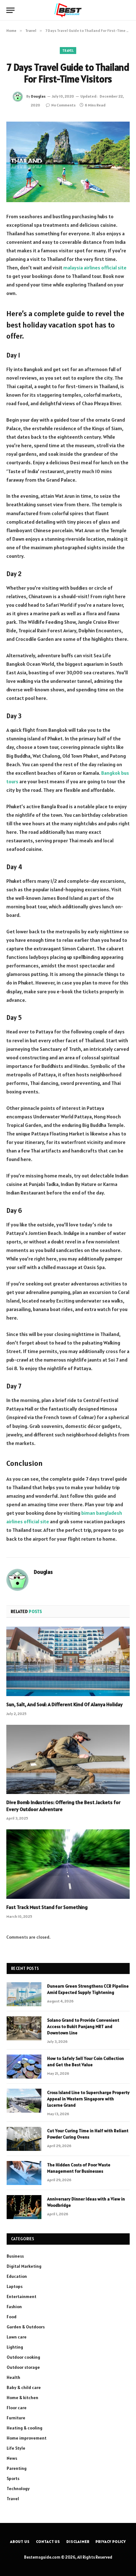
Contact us (48, 2541)
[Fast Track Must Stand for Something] (68, 1864)
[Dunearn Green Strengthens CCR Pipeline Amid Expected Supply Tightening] (24, 1994)
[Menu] (10, 10)
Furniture (16, 2418)
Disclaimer (78, 2541)
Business (15, 2256)
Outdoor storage (23, 2367)
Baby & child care (24, 2387)
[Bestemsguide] (68, 10)
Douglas (38, 96)
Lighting (15, 2347)
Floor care (17, 2408)
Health (13, 2377)
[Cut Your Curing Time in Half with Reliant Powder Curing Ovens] (24, 2139)
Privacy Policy (111, 2541)
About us (20, 2541)
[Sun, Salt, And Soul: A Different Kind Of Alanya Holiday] (68, 1661)
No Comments (63, 105)
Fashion (14, 2307)
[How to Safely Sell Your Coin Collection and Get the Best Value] (24, 2067)
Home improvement (27, 2438)
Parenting (17, 2468)
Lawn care (17, 2337)
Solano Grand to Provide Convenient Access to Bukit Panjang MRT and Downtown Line (83, 2026)
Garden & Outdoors (26, 2327)
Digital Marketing (24, 2266)
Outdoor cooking (23, 2357)
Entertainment (22, 2296)
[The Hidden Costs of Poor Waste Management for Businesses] (24, 2173)
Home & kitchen (22, 2398)
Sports (13, 2478)
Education (17, 2276)
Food (12, 2317)
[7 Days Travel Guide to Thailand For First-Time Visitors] (68, 162)
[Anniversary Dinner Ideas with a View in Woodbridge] (24, 2207)
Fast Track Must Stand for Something (47, 1907)
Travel (68, 51)
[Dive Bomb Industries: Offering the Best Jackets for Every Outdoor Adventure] (68, 1759)
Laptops (15, 2286)
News (12, 2458)
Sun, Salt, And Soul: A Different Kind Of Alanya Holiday (65, 1704)
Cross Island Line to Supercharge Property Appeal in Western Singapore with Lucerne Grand (88, 2099)
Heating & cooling (25, 2428)
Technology (18, 2489)
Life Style (16, 2448)
